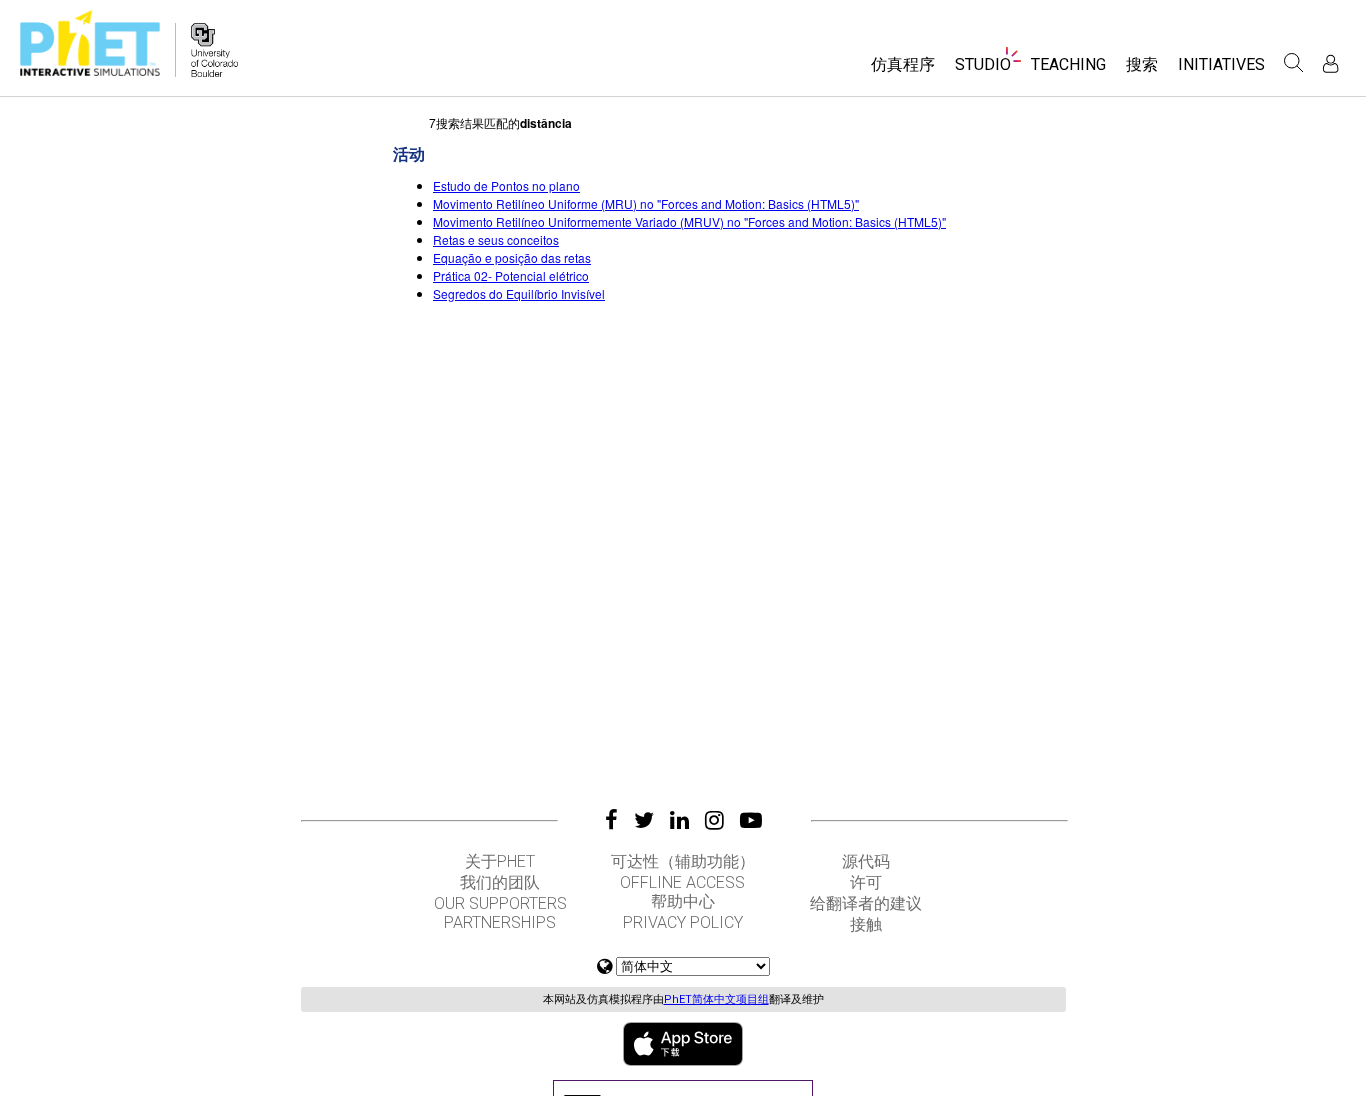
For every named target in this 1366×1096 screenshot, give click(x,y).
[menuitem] (903, 71)
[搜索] (1294, 63)
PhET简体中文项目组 (716, 999)
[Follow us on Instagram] (714, 820)
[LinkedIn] (679, 820)
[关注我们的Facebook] (611, 820)
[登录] (1330, 63)
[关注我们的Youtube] (751, 820)
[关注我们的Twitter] (644, 820)
